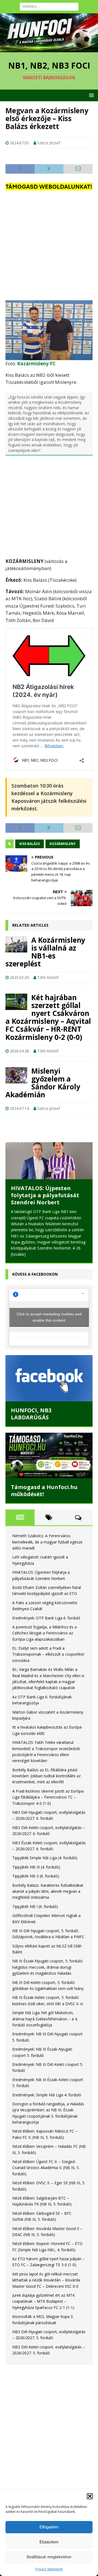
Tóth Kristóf (48, 977)
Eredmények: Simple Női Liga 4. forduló (47, 2095)
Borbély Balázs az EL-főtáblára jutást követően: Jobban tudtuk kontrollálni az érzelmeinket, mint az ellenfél (46, 1776)
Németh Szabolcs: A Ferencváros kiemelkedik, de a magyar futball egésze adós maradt (47, 1542)
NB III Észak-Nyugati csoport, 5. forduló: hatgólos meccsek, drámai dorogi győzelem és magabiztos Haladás (48, 1967)
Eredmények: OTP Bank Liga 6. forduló (46, 1618)
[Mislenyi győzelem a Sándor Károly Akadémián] (16, 1075)
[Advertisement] (49, 246)
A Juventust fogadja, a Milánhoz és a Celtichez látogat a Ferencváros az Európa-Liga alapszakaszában (45, 1633)
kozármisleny (63, 844)
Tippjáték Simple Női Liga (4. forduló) (45, 1858)
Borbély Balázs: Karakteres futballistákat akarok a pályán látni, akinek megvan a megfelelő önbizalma (48, 1891)
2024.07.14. (20, 1108)
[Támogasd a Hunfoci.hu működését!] (49, 1455)
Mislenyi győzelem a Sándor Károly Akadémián (43, 1083)
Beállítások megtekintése (49, 2557)
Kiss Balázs (30, 844)
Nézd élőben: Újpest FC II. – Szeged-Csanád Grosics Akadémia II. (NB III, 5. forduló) (46, 2168)
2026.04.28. (20, 1051)
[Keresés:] (49, 6)
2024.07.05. (20, 143)
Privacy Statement (49, 2569)
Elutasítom (49, 2542)
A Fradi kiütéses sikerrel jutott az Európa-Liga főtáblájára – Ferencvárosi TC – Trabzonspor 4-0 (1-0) (48, 1797)
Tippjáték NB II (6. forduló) (36, 1876)
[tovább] (18, 1254)
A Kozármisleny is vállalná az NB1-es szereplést (45, 952)
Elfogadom (49, 2527)
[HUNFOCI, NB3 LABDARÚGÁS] (49, 1379)
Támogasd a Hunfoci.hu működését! (44, 1491)
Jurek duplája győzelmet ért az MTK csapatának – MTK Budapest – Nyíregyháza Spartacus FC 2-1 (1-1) (44, 2302)
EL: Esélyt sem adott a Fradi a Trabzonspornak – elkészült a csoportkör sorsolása (48, 1655)
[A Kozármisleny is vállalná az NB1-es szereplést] (16, 944)
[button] (90, 2496)
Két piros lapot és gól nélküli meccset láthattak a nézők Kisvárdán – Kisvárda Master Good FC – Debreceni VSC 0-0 (46, 2280)
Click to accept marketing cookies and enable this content (49, 1317)
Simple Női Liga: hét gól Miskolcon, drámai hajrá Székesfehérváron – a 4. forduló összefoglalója (45, 2019)
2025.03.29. (20, 977)
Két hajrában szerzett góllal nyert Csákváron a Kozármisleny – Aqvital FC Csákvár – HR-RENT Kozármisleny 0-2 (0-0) (48, 1017)
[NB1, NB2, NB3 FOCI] (49, 49)
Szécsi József (49, 143)
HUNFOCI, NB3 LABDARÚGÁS (31, 1414)
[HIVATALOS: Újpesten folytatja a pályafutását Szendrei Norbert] (49, 1161)
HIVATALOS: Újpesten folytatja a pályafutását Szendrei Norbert (45, 1195)
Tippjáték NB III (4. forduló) (36, 1867)
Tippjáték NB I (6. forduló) (35, 1906)
